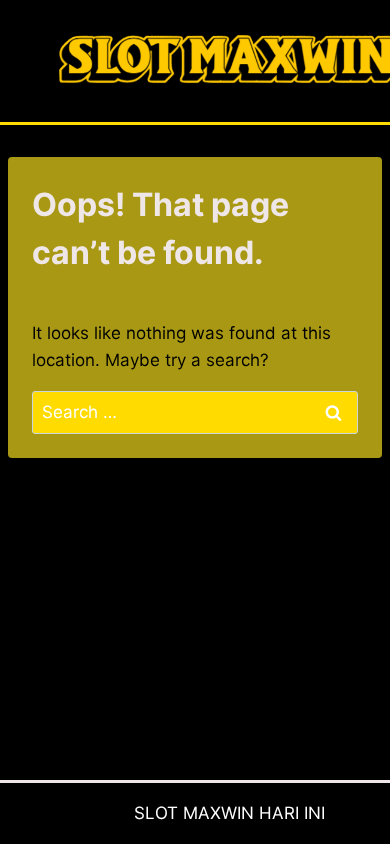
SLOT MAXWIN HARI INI (229, 813)
